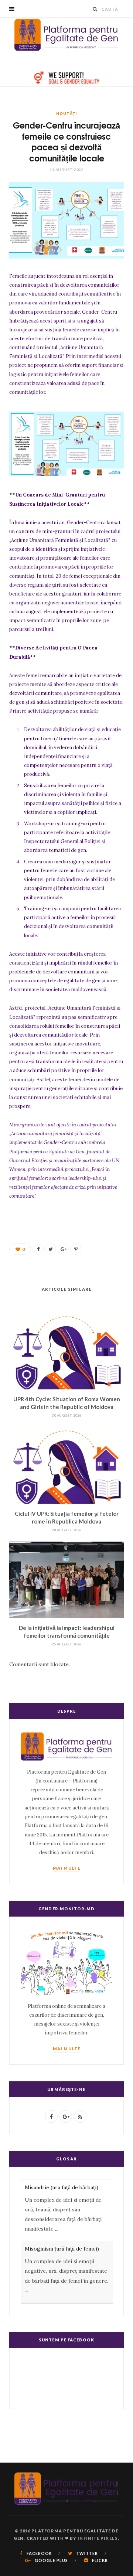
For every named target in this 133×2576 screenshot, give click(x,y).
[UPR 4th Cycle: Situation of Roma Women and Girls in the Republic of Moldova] (66, 1351)
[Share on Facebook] (38, 1249)
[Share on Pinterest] (76, 1249)
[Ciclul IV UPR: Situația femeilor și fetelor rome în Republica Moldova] (66, 1465)
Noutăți (66, 113)
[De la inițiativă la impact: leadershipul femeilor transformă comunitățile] (66, 1580)
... (57, 2229)
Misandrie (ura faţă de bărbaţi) (62, 2187)
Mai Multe (66, 1868)
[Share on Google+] (63, 1249)
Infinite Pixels (98, 2538)
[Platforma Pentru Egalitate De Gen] (66, 35)
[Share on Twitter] (51, 1249)
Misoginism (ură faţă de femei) (62, 2249)
